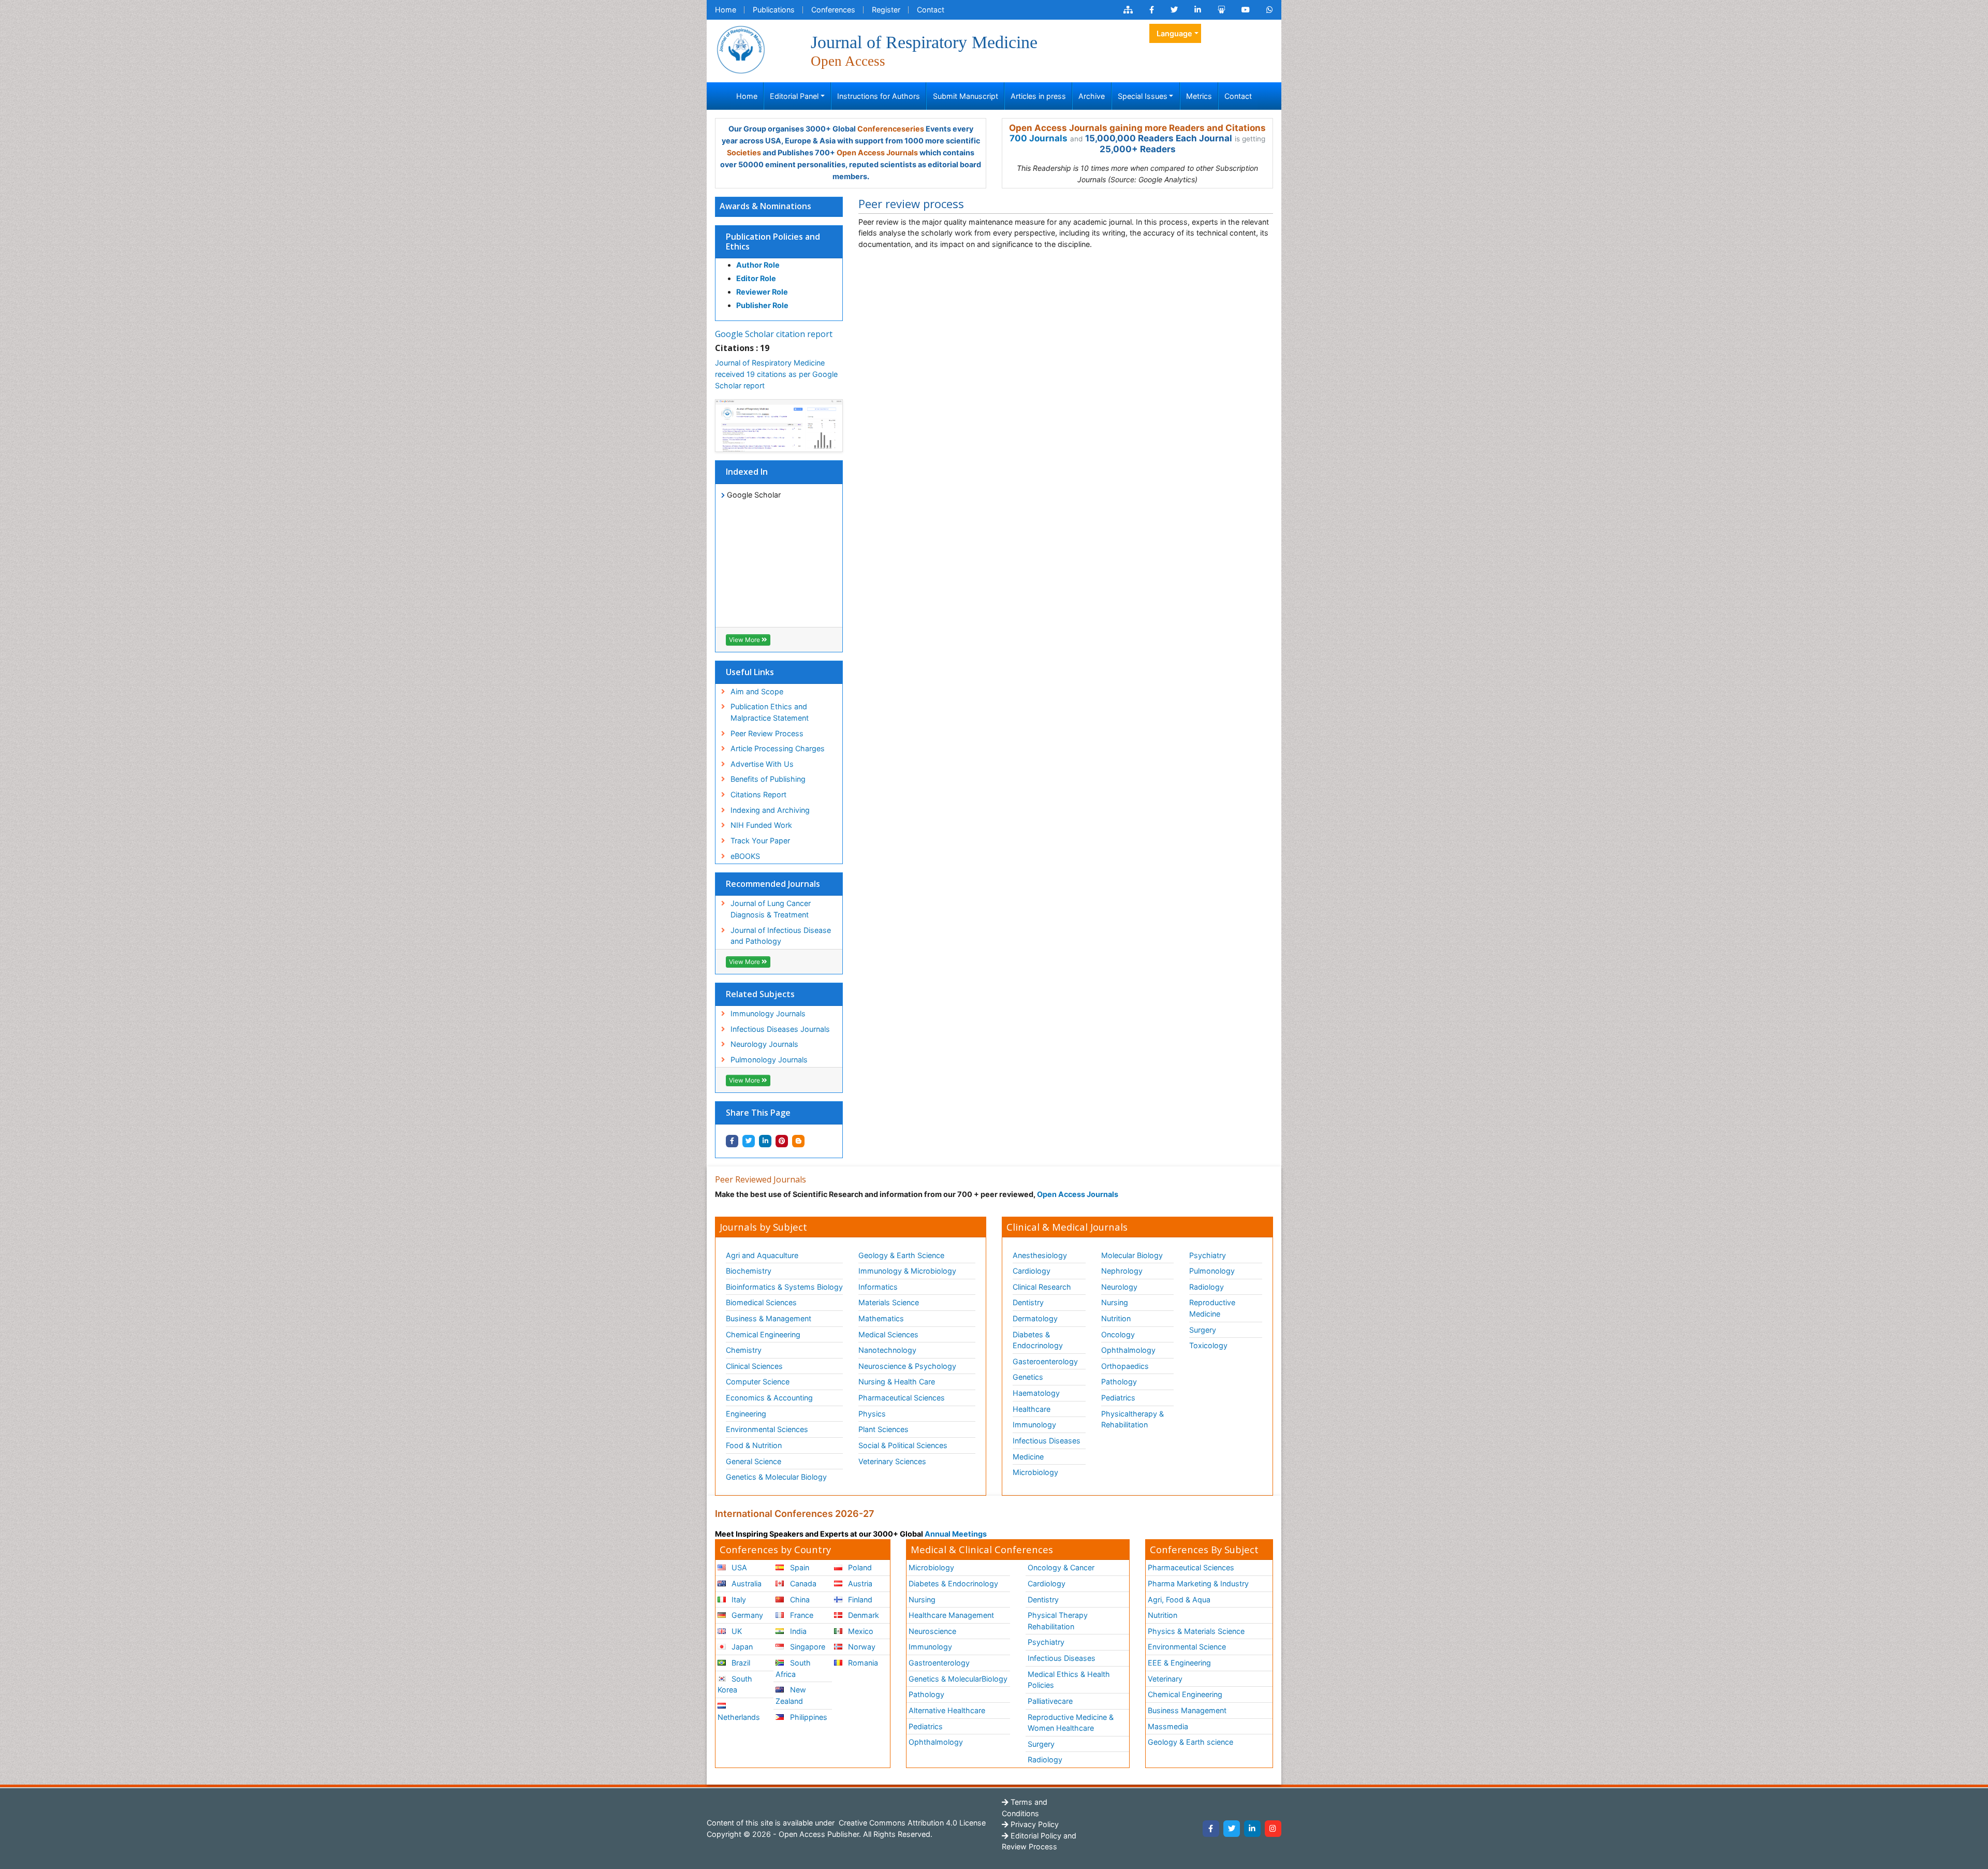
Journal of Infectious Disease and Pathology (781, 936)
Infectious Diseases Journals (780, 1029)
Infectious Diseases (1047, 1441)
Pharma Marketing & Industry (1198, 1583)
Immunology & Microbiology (907, 1271)
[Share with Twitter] (749, 1141)
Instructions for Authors (879, 96)
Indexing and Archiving (770, 810)
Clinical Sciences (754, 1366)
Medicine (1028, 1457)
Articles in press (1038, 96)
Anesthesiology (1040, 1255)
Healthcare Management (951, 1615)
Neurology (1119, 1287)
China (799, 1600)
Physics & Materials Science (1196, 1631)
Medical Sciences (888, 1334)
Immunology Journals (768, 1013)
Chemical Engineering (763, 1334)
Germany (746, 1615)
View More (745, 640)
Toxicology (1208, 1345)
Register (886, 10)
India (797, 1631)
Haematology (1036, 1393)
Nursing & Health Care (897, 1382)
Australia (745, 1583)
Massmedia (1168, 1726)
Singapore (807, 1647)
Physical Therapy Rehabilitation (1058, 1621)
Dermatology (1035, 1318)
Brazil (740, 1663)
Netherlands (739, 1717)
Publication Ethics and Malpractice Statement (770, 712)
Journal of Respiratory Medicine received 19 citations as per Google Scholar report (776, 374)
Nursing (1115, 1302)
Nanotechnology (887, 1350)
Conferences (833, 10)
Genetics (1028, 1377)
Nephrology (1122, 1271)
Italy (738, 1600)
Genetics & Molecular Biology (776, 1477)
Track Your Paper (760, 841)
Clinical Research (1042, 1287)
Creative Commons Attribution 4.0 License (911, 1823)
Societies (744, 152)
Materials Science (889, 1302)
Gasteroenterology (1045, 1361)
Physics (872, 1414)
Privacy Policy (1034, 1824)
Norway (861, 1647)
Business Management (1187, 1710)
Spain (799, 1567)
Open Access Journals (877, 152)
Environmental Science (1187, 1647)
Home (726, 10)
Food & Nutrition (754, 1445)
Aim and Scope (757, 691)
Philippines (808, 1717)
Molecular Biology (1132, 1255)
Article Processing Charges (778, 748)
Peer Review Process (767, 733)
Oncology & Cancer (1061, 1567)
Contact (931, 10)
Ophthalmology (1128, 1350)
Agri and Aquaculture (762, 1255)
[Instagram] (1273, 1829)
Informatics (878, 1287)
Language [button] (1174, 33)
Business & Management (769, 1318)
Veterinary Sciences (892, 1461)
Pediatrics (1118, 1398)
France (801, 1615)
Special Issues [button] (1143, 96)
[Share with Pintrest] (782, 1141)
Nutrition (1116, 1318)
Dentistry (1028, 1302)
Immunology (1034, 1425)
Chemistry (744, 1350)
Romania (862, 1663)
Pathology (1119, 1382)
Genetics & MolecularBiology (958, 1679)
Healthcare (1032, 1409)
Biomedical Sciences (761, 1302)
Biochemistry (749, 1271)
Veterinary (1165, 1679)
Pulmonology (1212, 1271)
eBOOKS (745, 856)
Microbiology (1035, 1472)
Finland (859, 1600)
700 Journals (1039, 138)
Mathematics (881, 1318)
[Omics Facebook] (1152, 10)
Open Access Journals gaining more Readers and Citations (1137, 128)
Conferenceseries (891, 129)
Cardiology (1032, 1271)
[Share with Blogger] (798, 1141)
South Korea (735, 1684)
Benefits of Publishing (768, 779)
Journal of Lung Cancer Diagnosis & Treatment (771, 909)
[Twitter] (1232, 1829)
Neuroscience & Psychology (907, 1366)
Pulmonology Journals (769, 1060)
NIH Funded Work (761, 825)
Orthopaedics (1125, 1366)
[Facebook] (1211, 1829)
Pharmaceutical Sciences (902, 1398)
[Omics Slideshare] (1221, 10)
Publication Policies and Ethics (773, 242)
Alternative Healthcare (947, 1710)
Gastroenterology (939, 1663)
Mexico (860, 1631)
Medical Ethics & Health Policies (1069, 1680)
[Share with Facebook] (732, 1141)
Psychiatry (1208, 1255)
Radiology (1207, 1287)
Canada (802, 1583)
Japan (741, 1647)
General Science (754, 1461)
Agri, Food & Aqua (1179, 1600)
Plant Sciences (883, 1429)
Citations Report (758, 794)
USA (738, 1567)
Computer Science (758, 1382)
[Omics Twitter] (1174, 10)
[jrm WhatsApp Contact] (1270, 10)
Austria (859, 1583)
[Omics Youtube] (1246, 10)
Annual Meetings (956, 1534)
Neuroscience (932, 1631)
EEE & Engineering (1179, 1663)
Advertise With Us (762, 764)
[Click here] (1128, 10)
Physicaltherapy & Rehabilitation (1132, 1419)
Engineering (746, 1414)
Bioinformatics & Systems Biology (784, 1287)
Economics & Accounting (769, 1398)
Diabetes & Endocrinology (1038, 1340)
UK (736, 1631)
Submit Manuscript (966, 96)
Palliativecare (1050, 1701)
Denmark (863, 1615)
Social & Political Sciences (903, 1445)
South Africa (793, 1668)
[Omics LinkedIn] (1198, 10)
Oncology (1118, 1334)
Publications (774, 10)
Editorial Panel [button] (794, 96)
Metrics (1199, 96)
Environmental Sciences (767, 1429)
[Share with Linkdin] (765, 1141)
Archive (1092, 96)
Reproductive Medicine (1212, 1308)
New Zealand (791, 1695)
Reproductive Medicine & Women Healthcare (1071, 1723)
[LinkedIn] (1252, 1829)
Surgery (1203, 1330)
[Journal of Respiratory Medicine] (741, 49)
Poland (859, 1567)
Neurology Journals (764, 1044)
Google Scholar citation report (774, 334)
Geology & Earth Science (901, 1255)
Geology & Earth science (1190, 1742)
